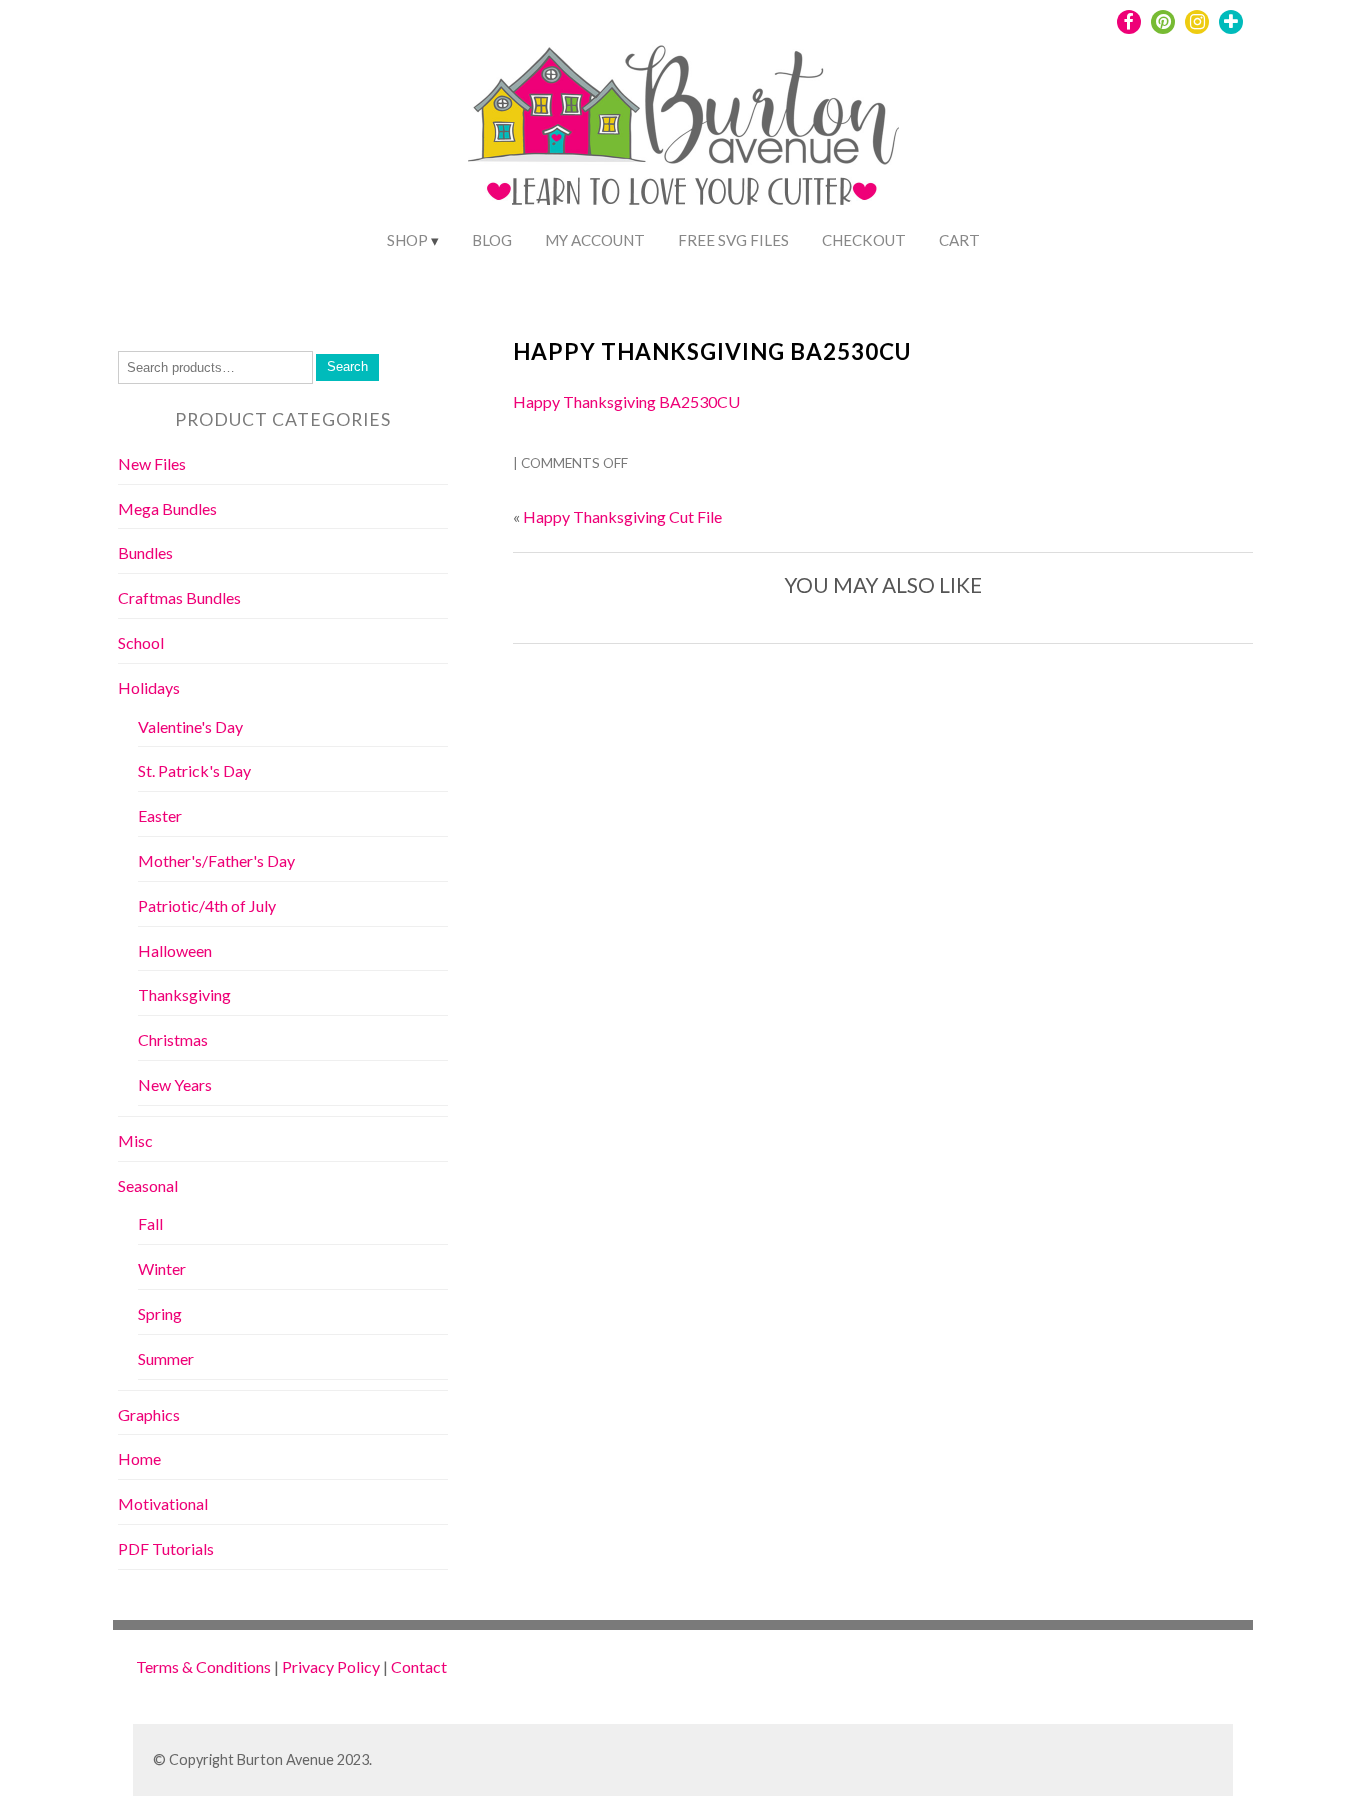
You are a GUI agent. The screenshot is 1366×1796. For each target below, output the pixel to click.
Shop (407, 240)
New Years (175, 1084)
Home (139, 1458)
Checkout (864, 240)
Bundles (145, 552)
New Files (152, 463)
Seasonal (148, 1185)
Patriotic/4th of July (207, 905)
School (141, 642)
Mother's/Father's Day (216, 860)
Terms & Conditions (203, 1666)
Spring (160, 1313)
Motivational (163, 1503)
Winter (162, 1268)
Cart (959, 240)
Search (347, 366)
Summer (166, 1358)
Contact (419, 1666)
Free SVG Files (733, 240)
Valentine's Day (190, 726)
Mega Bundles (167, 508)
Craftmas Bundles (179, 597)
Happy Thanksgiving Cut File (622, 516)
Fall (150, 1223)
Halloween (175, 950)
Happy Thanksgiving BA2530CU (712, 351)
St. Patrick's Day (194, 770)
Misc (135, 1140)
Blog (492, 240)
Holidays (149, 687)
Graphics (149, 1414)
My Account (595, 240)
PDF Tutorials (166, 1548)
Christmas (173, 1039)
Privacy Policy (331, 1666)
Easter (160, 815)
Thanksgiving (184, 994)
